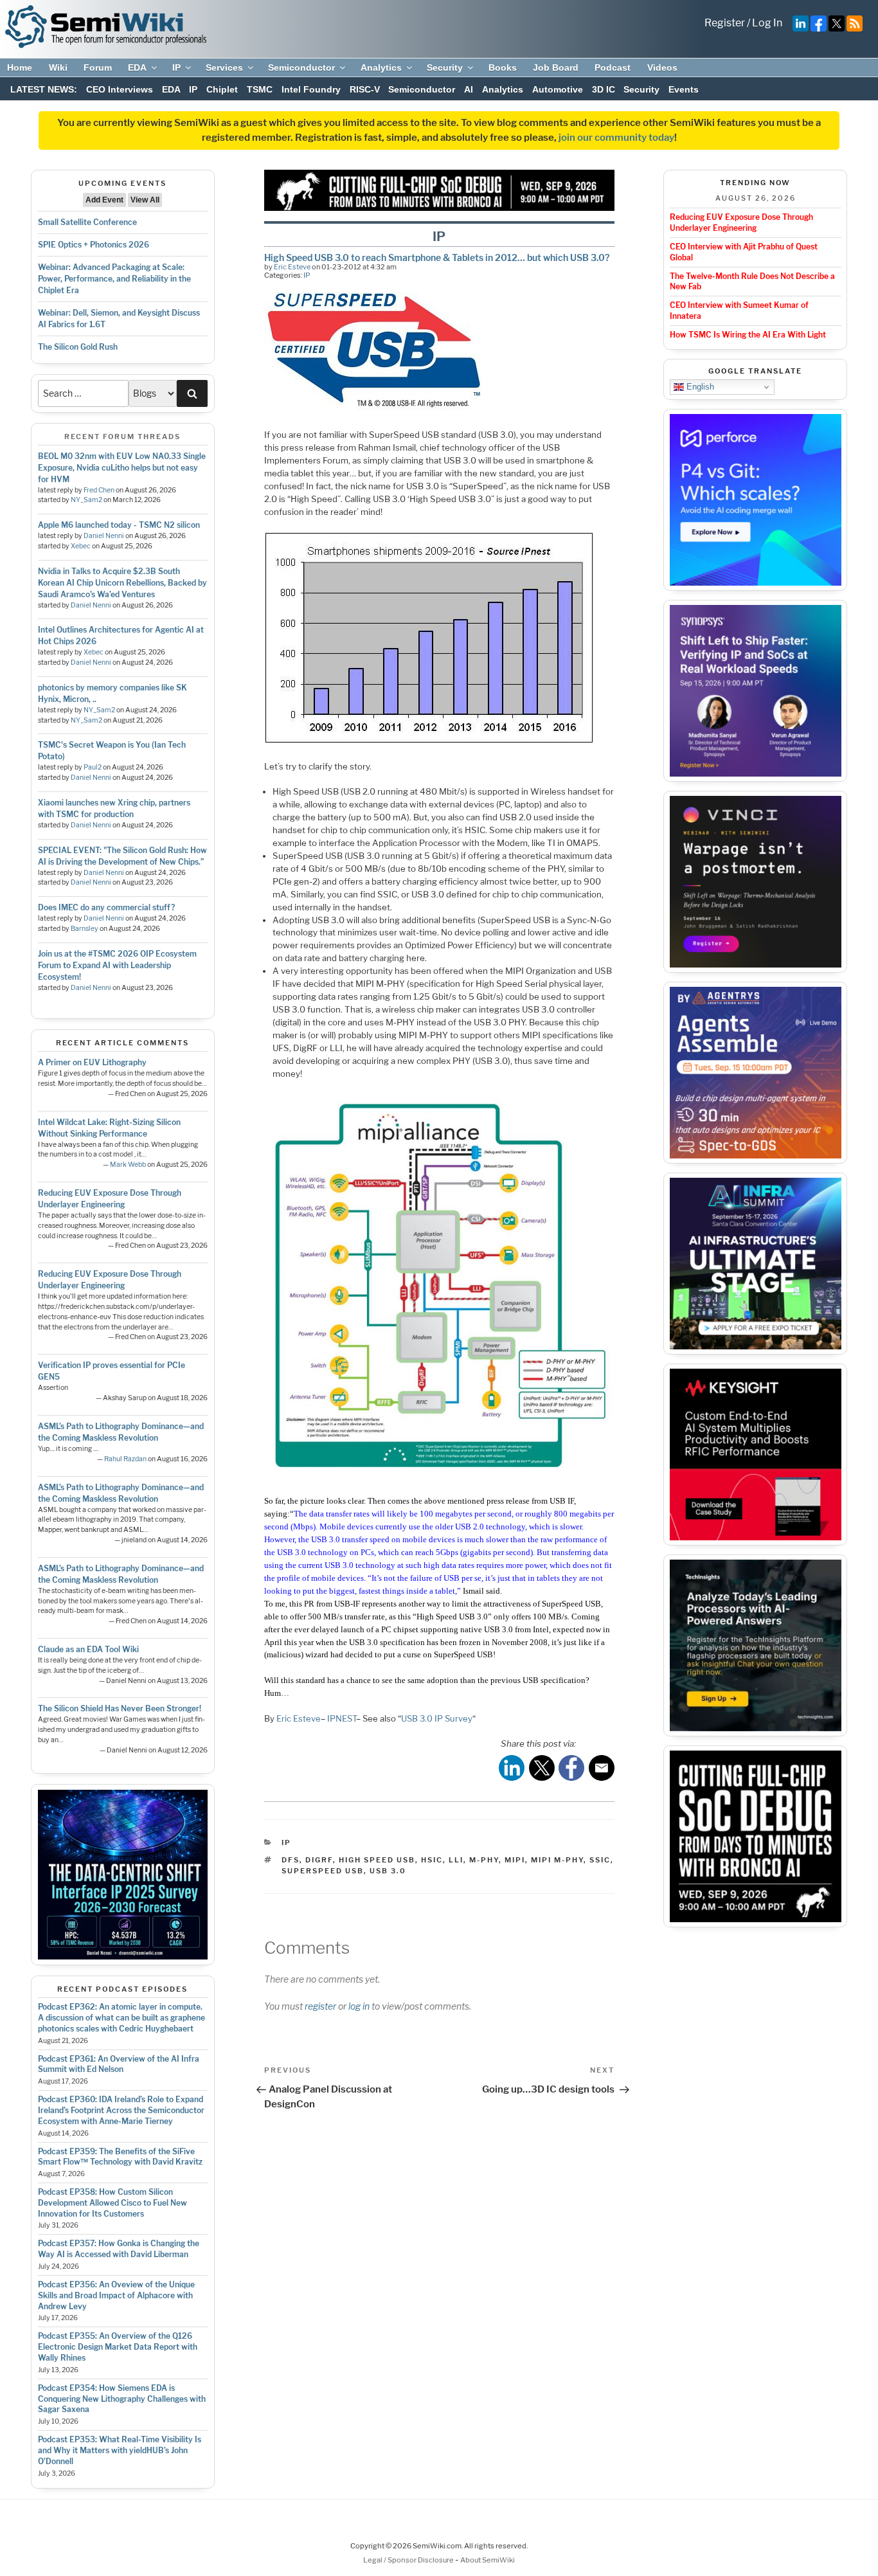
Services (224, 68)
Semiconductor (301, 68)
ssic (600, 1860)
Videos (662, 68)
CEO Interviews (120, 89)
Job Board (556, 68)
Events (684, 89)
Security (445, 68)
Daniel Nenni (104, 536)
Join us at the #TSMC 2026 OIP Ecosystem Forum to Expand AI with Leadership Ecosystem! (117, 965)
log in (359, 2006)
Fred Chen (99, 490)
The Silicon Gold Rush (78, 347)
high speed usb (377, 1860)
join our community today (616, 138)
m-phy (484, 1860)
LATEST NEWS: (44, 89)
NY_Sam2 (86, 500)
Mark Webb (128, 1165)
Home (20, 68)
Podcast (613, 68)
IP (176, 68)
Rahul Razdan (125, 1459)
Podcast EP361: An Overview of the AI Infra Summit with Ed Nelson (119, 2064)
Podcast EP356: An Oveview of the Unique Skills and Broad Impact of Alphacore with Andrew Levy (116, 2295)
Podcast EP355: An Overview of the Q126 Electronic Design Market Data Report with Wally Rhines (118, 2347)
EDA (137, 68)
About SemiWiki (488, 2560)
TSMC (260, 89)
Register (725, 23)
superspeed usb (323, 1871)
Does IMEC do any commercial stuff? (106, 907)
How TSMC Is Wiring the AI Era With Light (748, 335)
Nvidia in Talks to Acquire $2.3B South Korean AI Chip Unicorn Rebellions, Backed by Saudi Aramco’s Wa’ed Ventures (122, 583)
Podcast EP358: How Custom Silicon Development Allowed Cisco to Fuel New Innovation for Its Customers (112, 2203)
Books (503, 68)
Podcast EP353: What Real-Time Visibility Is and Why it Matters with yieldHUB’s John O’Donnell (120, 2450)
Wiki (58, 68)
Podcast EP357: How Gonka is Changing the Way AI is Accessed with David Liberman (119, 2249)
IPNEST (342, 1718)
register (320, 2006)
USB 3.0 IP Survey (437, 1718)
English (699, 387)
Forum (98, 68)
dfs (291, 1860)
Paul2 (93, 767)
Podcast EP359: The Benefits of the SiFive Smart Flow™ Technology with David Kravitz (120, 2157)
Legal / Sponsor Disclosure (409, 2560)
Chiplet (222, 89)
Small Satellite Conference (87, 222)
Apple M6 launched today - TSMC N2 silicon (119, 525)
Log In (767, 23)
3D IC (604, 89)
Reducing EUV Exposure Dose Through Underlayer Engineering (741, 222)
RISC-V (365, 89)
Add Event (104, 200)
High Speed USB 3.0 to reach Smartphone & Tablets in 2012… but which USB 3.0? (437, 257)
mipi (515, 1860)
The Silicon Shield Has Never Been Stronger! (120, 1708)
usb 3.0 (388, 1871)
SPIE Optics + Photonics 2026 (94, 245)
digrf (319, 1860)
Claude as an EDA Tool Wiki (88, 1649)
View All (145, 200)
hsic (432, 1860)
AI (469, 89)
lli (456, 1860)
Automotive (558, 89)
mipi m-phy (557, 1860)
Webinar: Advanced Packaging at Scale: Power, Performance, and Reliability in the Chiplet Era (114, 279)
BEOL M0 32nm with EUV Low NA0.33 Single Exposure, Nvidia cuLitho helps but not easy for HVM (122, 468)
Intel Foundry (311, 89)
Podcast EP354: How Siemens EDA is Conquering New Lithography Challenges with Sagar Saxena (122, 2399)
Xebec (81, 546)
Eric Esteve (292, 267)
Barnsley (85, 929)
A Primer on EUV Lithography (92, 1062)
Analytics (381, 68)
